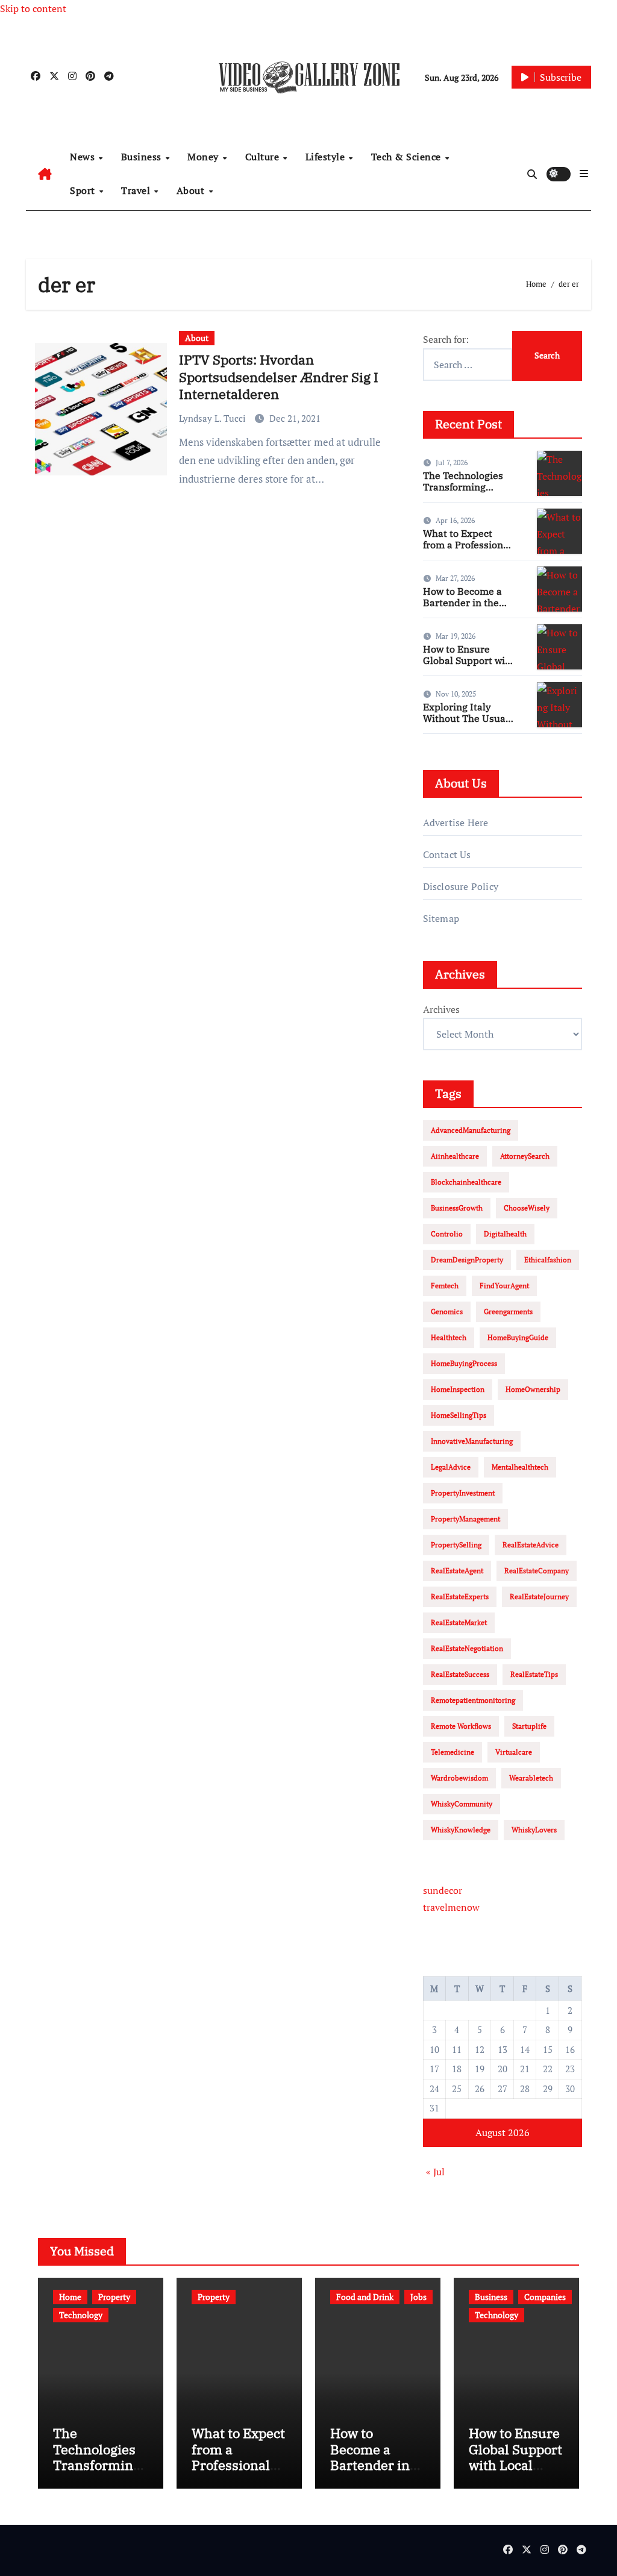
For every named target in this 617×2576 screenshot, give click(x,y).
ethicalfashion (548, 1260)
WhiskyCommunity (462, 1804)
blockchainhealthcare (466, 1182)
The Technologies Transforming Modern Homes (463, 487)
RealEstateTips (534, 1674)
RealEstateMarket (459, 1622)
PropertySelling (456, 1545)
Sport (84, 190)
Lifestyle (327, 157)
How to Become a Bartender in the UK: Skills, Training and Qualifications (467, 609)
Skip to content (33, 8)
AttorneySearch (525, 1156)
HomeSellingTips (459, 1415)
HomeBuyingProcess (464, 1363)
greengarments (508, 1312)
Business (143, 157)
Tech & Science (408, 157)
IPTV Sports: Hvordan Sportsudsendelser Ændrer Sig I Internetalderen (279, 377)
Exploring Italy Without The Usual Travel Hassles (466, 718)
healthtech (449, 1337)
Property (114, 2297)
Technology (81, 2315)
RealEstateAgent (457, 1571)
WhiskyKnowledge (461, 1830)
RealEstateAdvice (531, 1545)
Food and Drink (365, 2297)
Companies (545, 2297)
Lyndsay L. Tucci (214, 418)
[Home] (45, 174)
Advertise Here (456, 823)
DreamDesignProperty (467, 1260)
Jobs (418, 2297)
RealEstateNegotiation (467, 1648)
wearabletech (531, 1778)
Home (70, 2297)
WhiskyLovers (534, 1830)
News (84, 157)
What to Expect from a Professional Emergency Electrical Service (467, 551)
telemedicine (453, 1752)
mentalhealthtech (520, 1467)
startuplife (529, 1726)
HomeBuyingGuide (518, 1337)
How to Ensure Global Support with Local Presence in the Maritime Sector (469, 666)
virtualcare (514, 1752)
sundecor (443, 1890)
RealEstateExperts (460, 1597)
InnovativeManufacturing (472, 1441)
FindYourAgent (504, 1286)
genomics (447, 1312)
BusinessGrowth (457, 1208)
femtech (445, 1286)
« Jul (435, 2172)
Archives (441, 1009)
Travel (137, 190)
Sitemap (441, 918)
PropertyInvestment (463, 1493)
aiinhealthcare (455, 1156)
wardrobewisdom (459, 1778)
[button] (584, 174)
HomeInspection (458, 1389)
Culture (264, 157)
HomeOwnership (533, 1389)
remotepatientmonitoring (473, 1700)
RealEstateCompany (537, 1571)
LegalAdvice (451, 1467)
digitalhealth (505, 1234)
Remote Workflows (461, 1726)
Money (204, 157)
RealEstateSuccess (460, 1674)
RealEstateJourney (539, 1597)
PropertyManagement (465, 1519)
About (192, 190)
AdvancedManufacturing (471, 1130)
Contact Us (447, 854)
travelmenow (451, 1907)
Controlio (447, 1234)
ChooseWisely (527, 1208)
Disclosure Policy (461, 886)
